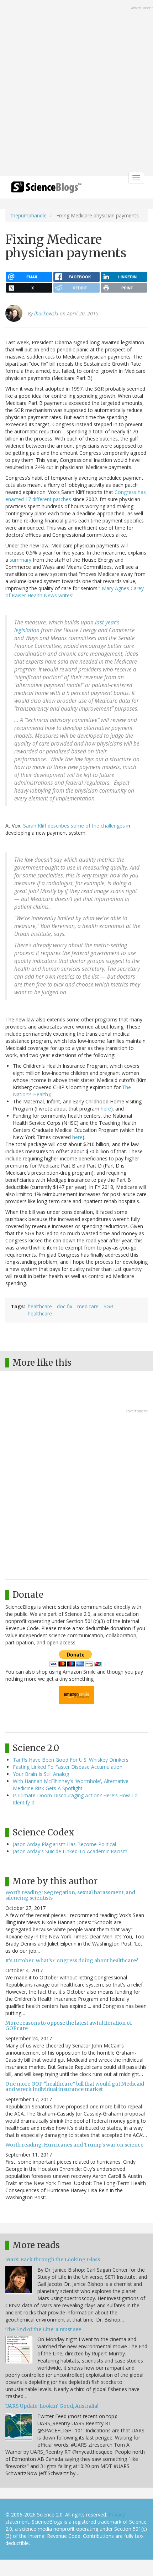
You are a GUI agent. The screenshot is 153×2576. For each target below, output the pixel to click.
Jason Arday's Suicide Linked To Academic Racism (70, 1851)
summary (20, 560)
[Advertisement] (76, 89)
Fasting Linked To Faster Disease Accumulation (68, 1767)
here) (107, 1109)
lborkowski (46, 313)
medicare (88, 1306)
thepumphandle (29, 215)
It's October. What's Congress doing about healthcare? (72, 1961)
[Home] (46, 189)
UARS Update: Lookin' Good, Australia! (52, 2406)
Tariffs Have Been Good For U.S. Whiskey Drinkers (71, 1760)
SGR (108, 1306)
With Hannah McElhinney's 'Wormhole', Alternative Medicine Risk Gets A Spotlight (71, 1785)
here (77, 1137)
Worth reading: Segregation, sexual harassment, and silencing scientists (70, 1895)
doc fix (65, 1306)
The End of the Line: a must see (43, 2329)
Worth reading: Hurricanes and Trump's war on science (74, 2145)
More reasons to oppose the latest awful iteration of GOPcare (69, 2026)
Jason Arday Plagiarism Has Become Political (64, 1844)
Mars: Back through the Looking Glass (53, 2260)
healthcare (40, 1306)
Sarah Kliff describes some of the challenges (74, 826)
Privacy (117, 2515)
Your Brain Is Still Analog (41, 1774)
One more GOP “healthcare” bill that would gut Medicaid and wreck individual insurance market (75, 2086)
